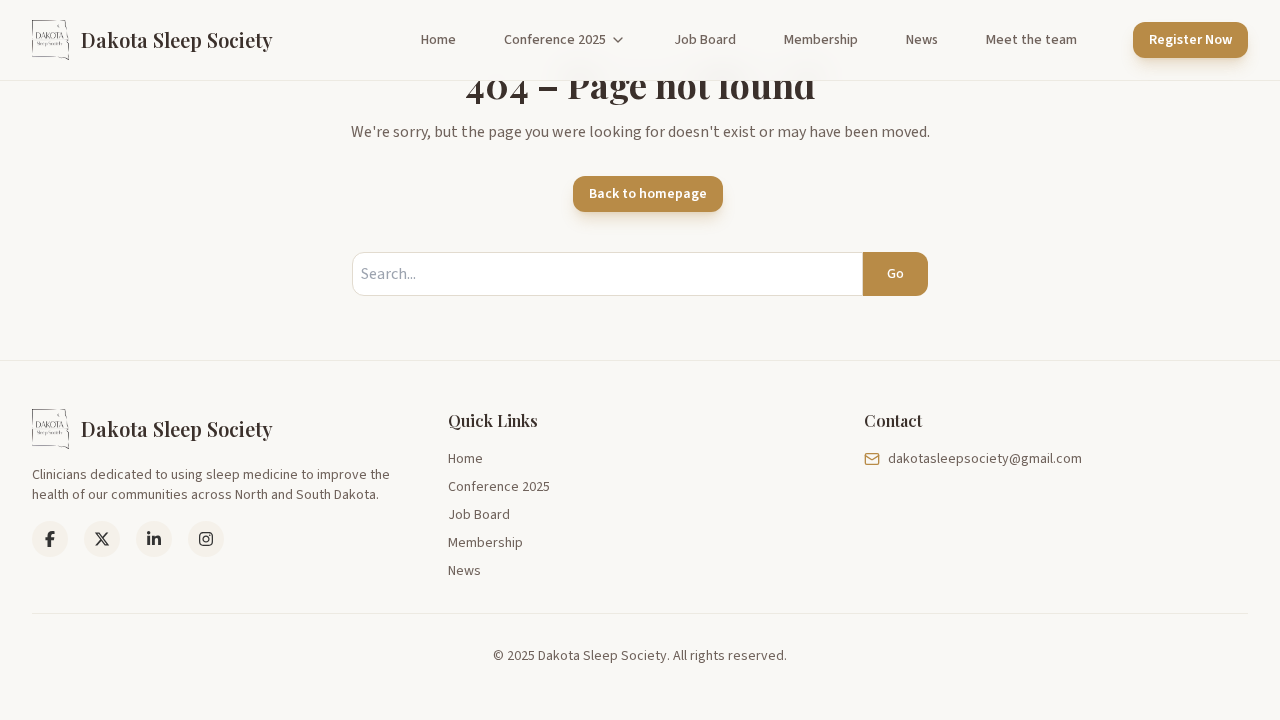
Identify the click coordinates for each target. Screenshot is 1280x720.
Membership (821, 40)
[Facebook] (50, 539)
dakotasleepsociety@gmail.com (985, 459)
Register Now (1190, 40)
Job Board (705, 40)
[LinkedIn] (102, 539)
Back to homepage (648, 194)
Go (895, 274)
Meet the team (1031, 40)
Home (438, 40)
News (922, 40)
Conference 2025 (555, 40)
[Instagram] (206, 539)
